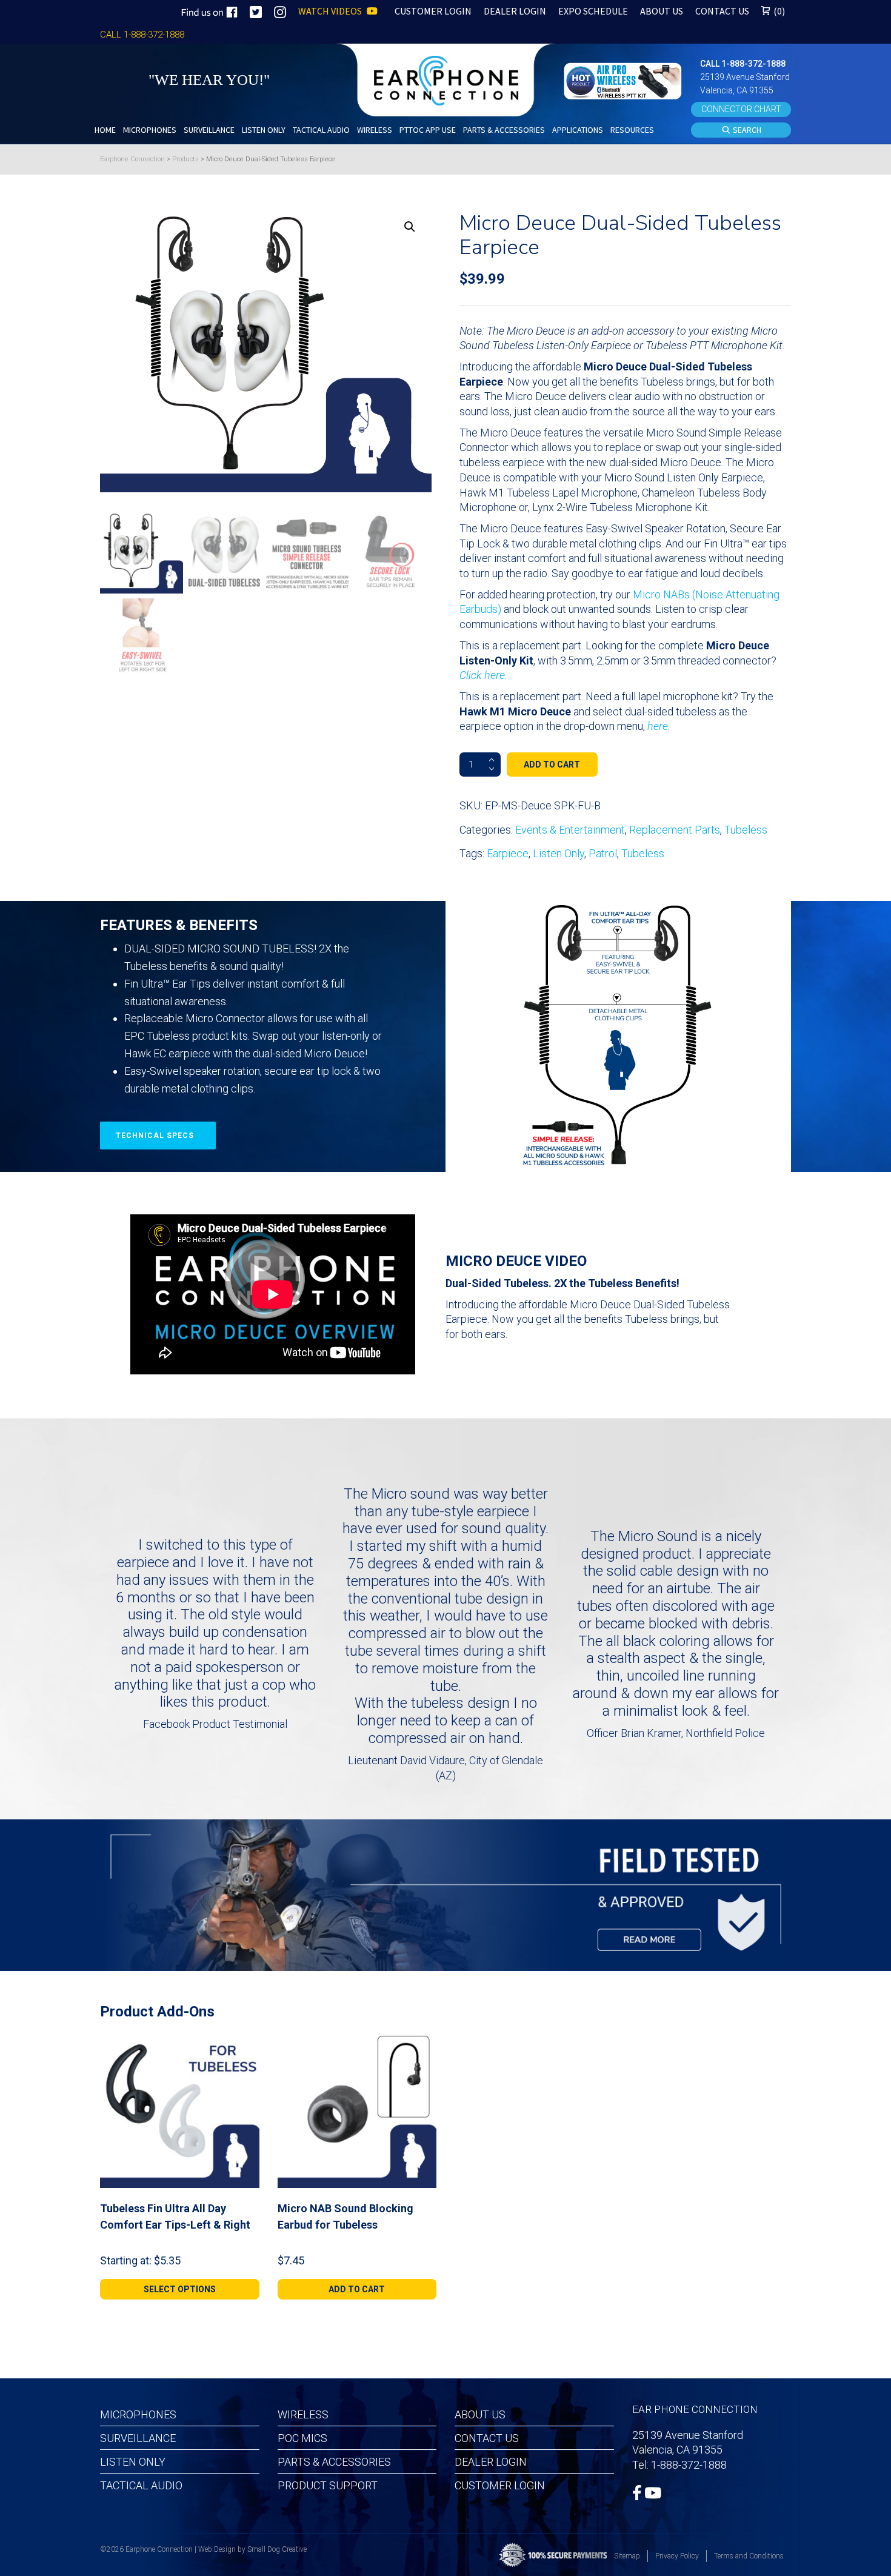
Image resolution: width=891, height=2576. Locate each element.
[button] (624, 80)
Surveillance (138, 2438)
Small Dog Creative (277, 2549)
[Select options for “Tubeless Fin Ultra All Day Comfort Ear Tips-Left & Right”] (245, 2042)
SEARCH (746, 130)
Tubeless (746, 830)
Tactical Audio (141, 2485)
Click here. (483, 675)
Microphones (138, 2414)
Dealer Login (491, 2462)
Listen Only (559, 853)
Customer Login (500, 2485)
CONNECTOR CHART (741, 109)
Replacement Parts (675, 830)
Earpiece (508, 853)
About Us (480, 2414)
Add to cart (552, 764)
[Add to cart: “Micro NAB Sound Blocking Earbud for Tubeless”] (422, 2042)
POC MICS (302, 2438)
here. (659, 726)
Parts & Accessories (334, 2462)
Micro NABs (661, 594)
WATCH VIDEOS (331, 11)
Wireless (303, 2414)
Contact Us (487, 2438)
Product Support (328, 2485)
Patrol (603, 853)
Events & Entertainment (570, 830)
